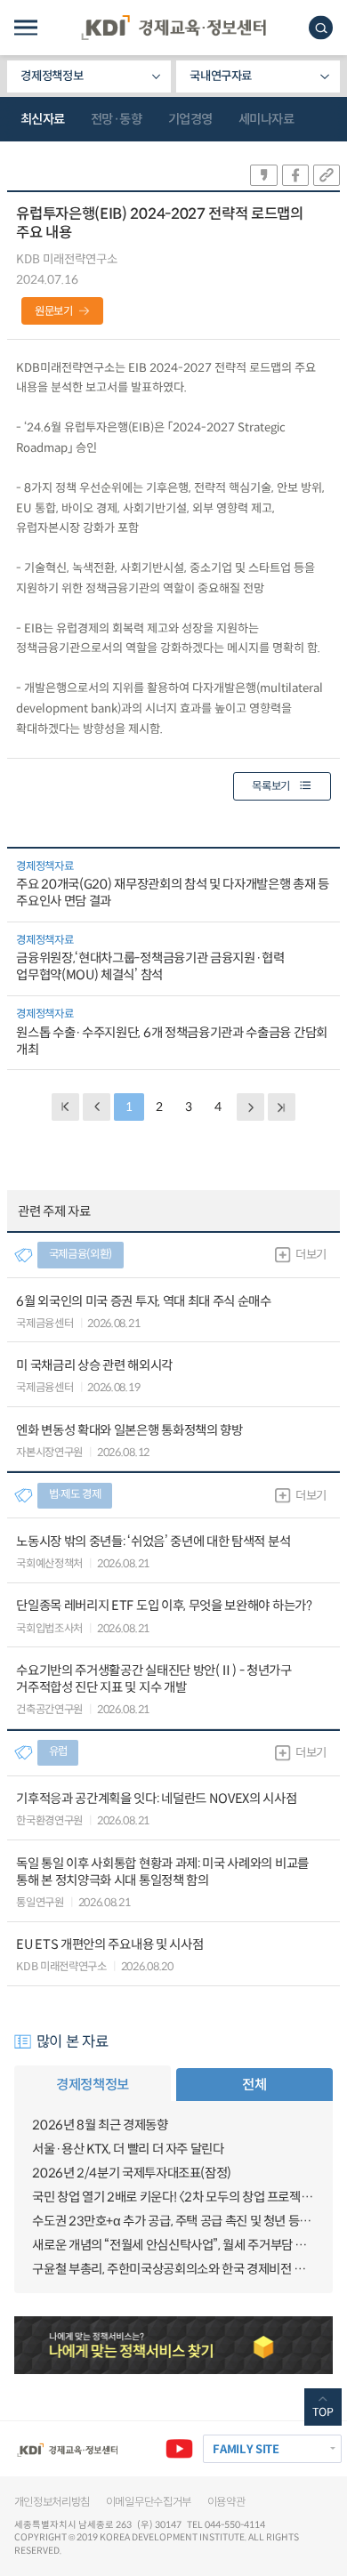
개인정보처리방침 (52, 2502)
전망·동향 (117, 119)
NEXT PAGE (282, 1107)
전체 (254, 2085)
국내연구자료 (221, 76)
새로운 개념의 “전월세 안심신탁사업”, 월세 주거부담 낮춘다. (173, 2245)
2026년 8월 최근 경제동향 (100, 2125)
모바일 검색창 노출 (321, 28)
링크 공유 (327, 175)
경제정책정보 (52, 76)
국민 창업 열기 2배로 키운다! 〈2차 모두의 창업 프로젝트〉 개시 (173, 2197)
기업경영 (190, 119)
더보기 (311, 1255)
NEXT (250, 1107)
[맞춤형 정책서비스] (174, 2345)
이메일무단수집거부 (149, 2502)
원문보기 (54, 311)
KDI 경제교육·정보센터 (173, 28)
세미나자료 (266, 119)
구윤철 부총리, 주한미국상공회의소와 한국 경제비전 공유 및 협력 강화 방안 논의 (173, 2269)
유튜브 (179, 2448)
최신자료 (43, 119)
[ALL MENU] (26, 28)
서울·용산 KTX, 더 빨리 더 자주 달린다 (128, 2149)
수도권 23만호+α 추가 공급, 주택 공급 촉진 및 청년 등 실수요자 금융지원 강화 (173, 2221)
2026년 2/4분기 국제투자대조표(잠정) (132, 2173)
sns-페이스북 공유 (295, 175)
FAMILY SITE (246, 2449)
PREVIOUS (97, 1107)
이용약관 (226, 2502)
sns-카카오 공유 (263, 175)
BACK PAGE (65, 1107)
